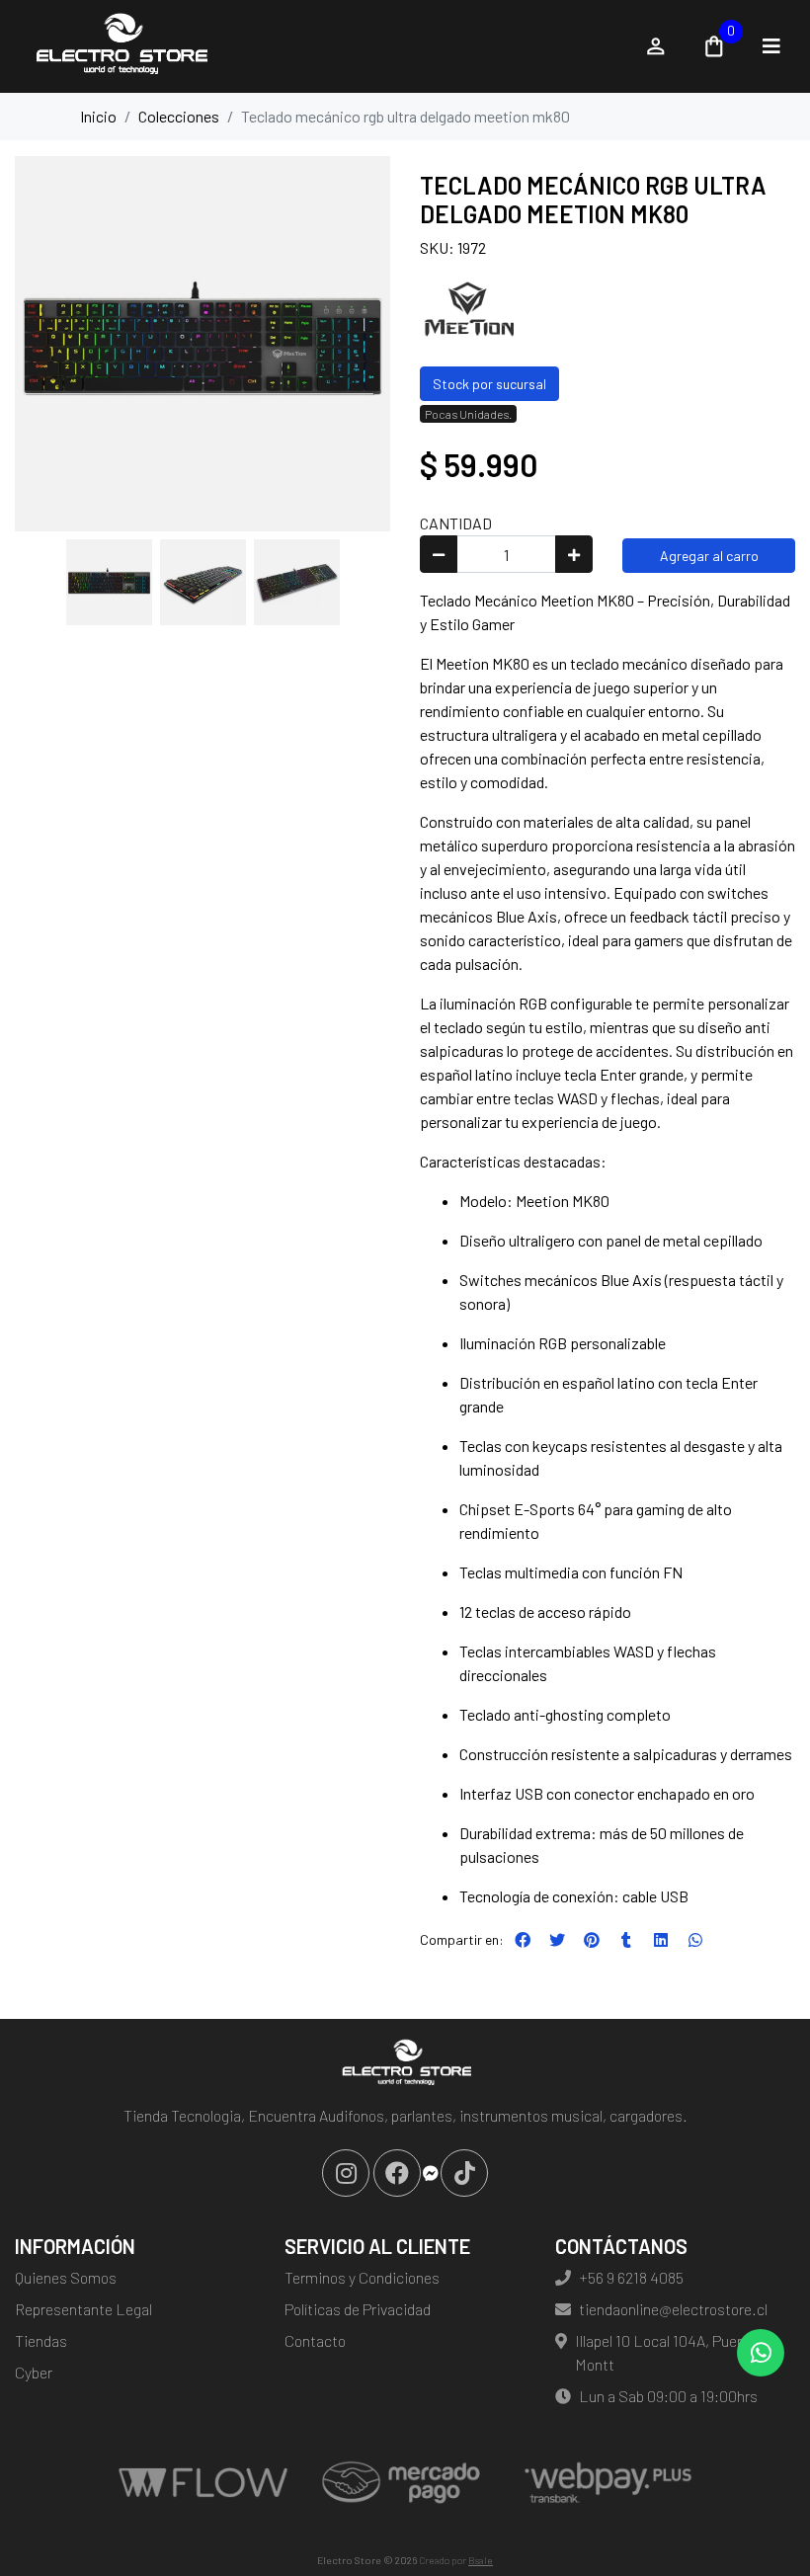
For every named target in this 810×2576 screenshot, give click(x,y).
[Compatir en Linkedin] (661, 1940)
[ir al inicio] (405, 2064)
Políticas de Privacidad (358, 2309)
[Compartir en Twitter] (557, 1940)
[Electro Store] (319, 46)
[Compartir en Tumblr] (626, 1940)
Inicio (98, 116)
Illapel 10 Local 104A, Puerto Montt (665, 2352)
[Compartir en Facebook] (523, 1940)
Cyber (34, 2372)
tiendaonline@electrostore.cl (673, 2309)
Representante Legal (83, 2309)
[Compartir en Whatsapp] (695, 1940)
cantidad (456, 523)
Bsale (481, 2560)
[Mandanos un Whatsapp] (761, 2353)
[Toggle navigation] (771, 46)
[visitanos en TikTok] (464, 2173)
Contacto (315, 2340)
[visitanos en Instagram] (346, 2173)
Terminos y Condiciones (362, 2277)
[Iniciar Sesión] (656, 46)
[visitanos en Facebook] (397, 2173)
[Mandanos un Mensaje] (431, 2173)
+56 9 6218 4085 (631, 2277)
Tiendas (41, 2340)
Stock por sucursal (489, 384)
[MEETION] (469, 308)
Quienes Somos (66, 2277)
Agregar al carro (709, 556)
